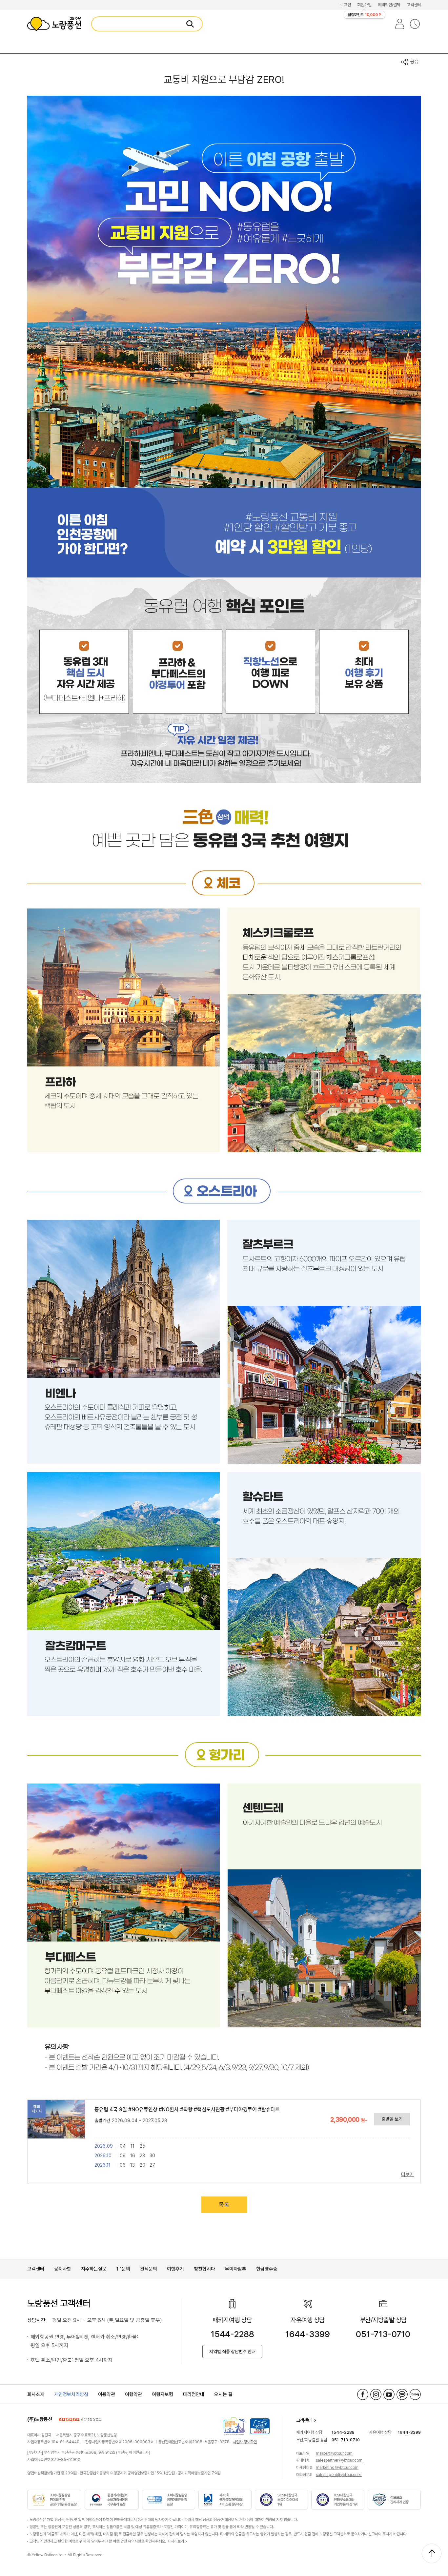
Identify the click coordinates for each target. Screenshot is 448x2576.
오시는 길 (223, 2394)
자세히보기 (176, 2541)
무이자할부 (236, 2269)
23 (142, 2156)
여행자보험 (163, 2394)
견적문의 (149, 2269)
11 (132, 2146)
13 (132, 2165)
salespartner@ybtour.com (339, 2460)
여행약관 (133, 2394)
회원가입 (364, 5)
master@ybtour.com (334, 2453)
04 (123, 2146)
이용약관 (107, 2394)
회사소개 (36, 2394)
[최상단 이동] (432, 2553)
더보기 (407, 2175)
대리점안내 (194, 2394)
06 (123, 2165)
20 (143, 2165)
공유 (415, 62)
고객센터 (414, 5)
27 (152, 2165)
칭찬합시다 (204, 2269)
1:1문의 (123, 2269)
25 (143, 2146)
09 (123, 2156)
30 (152, 2156)
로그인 (345, 5)
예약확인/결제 (389, 5)
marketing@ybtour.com (337, 2468)
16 (133, 2156)
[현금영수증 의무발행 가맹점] (260, 2426)
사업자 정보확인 (245, 2442)
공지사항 (63, 2269)
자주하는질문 (94, 2269)
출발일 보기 (392, 2119)
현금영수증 (267, 2269)
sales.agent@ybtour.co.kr (339, 2475)
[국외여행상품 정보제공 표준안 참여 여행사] (234, 2426)
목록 (224, 2205)
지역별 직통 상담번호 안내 (232, 2352)
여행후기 (175, 2269)
